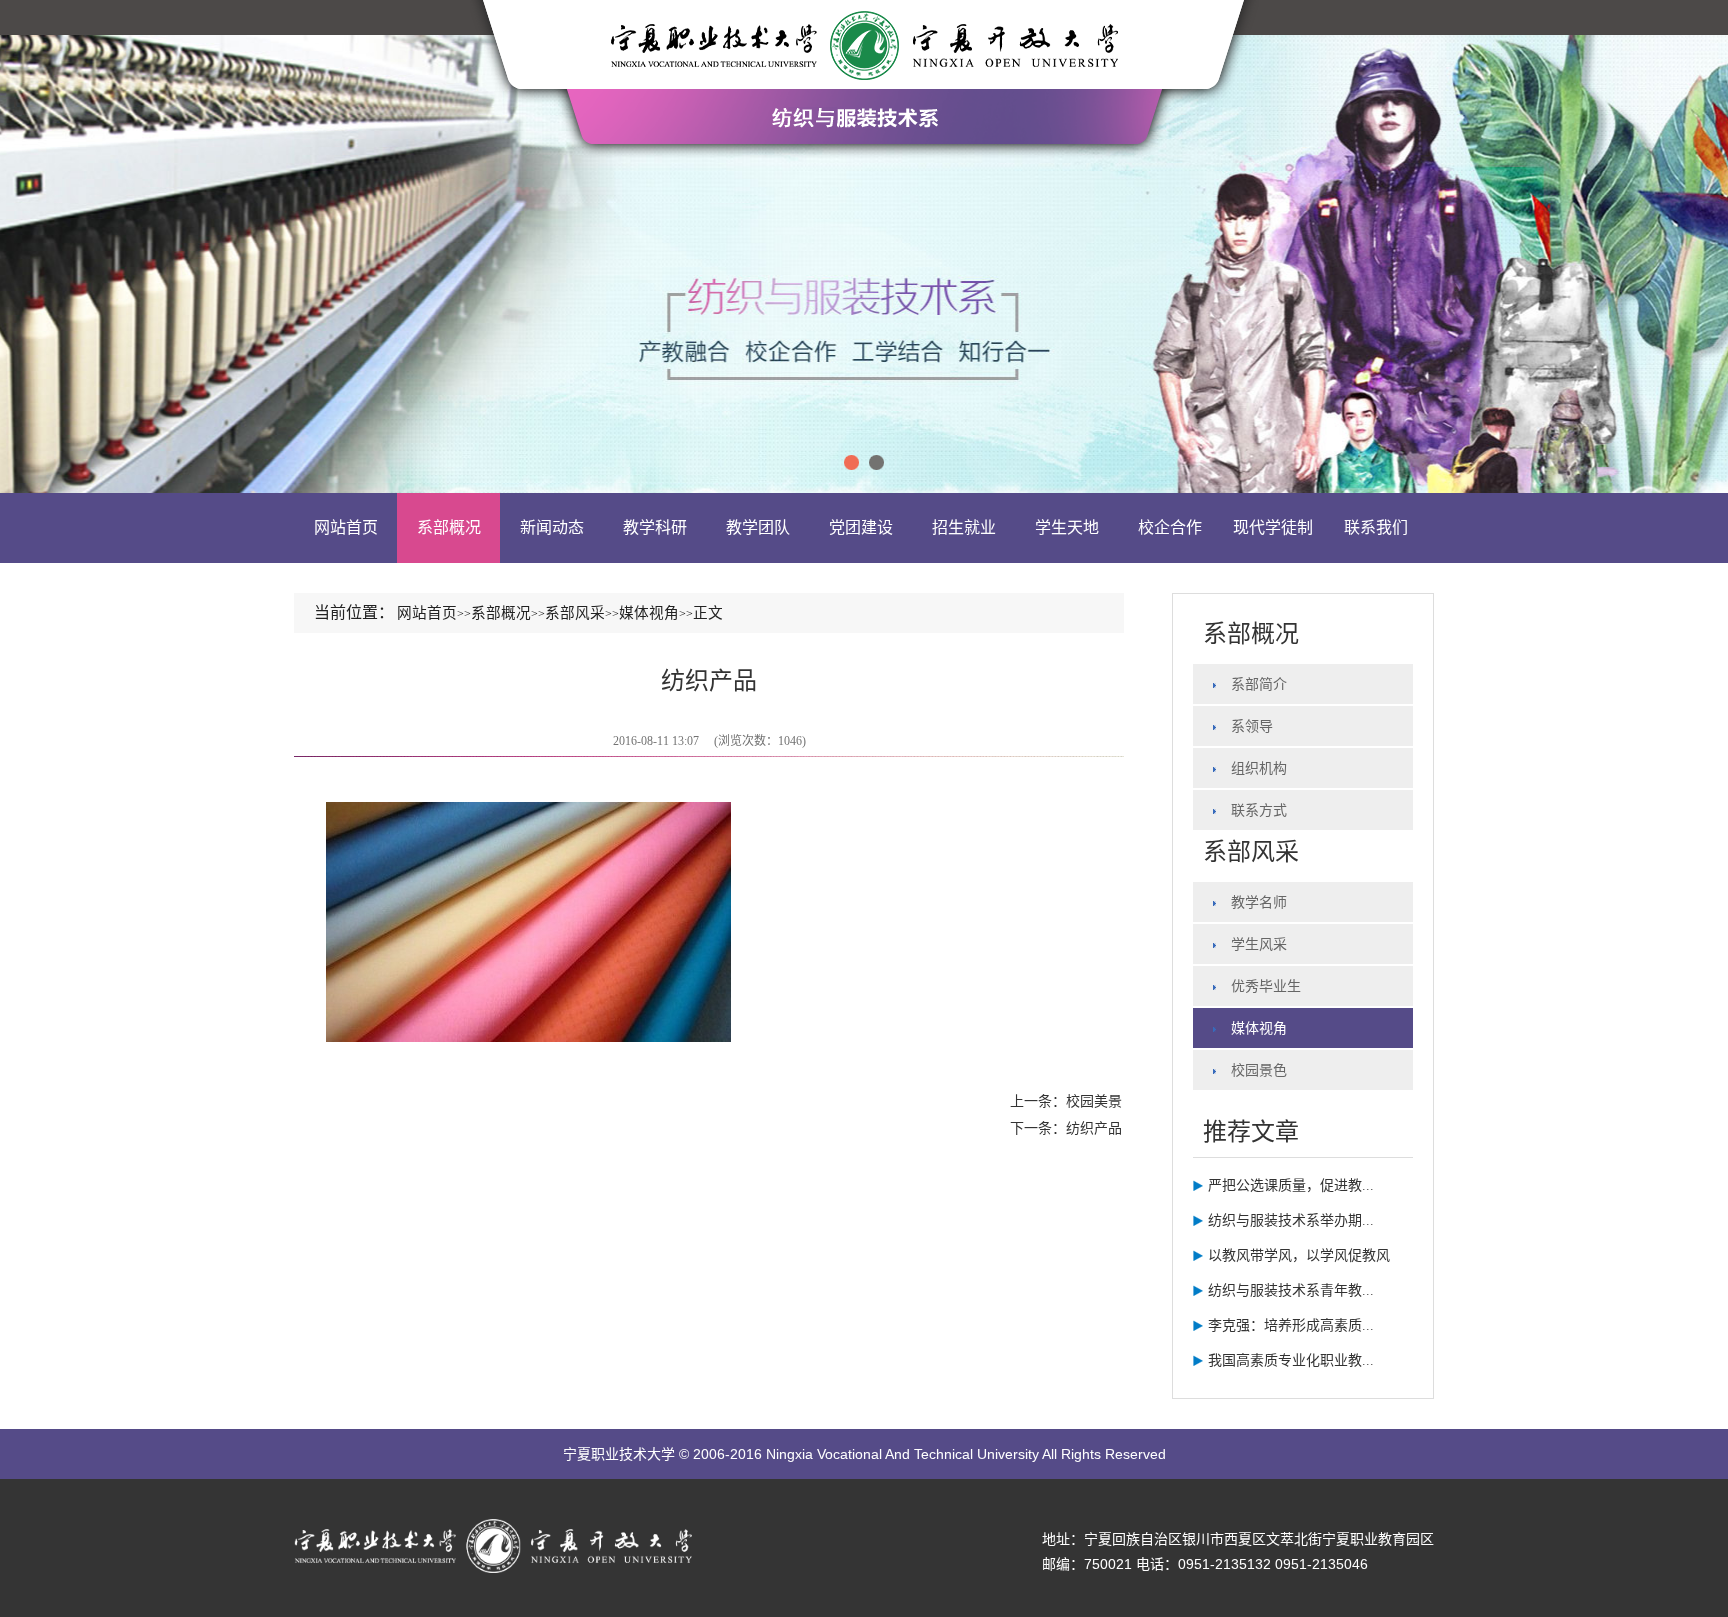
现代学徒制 (1273, 527)
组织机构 (1259, 768)
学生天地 (1067, 527)
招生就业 (964, 527)
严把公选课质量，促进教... (1291, 1185)
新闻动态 (552, 527)
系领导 (1252, 726)
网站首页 (346, 527)
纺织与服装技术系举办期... (1291, 1220)
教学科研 (655, 527)
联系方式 (1259, 810)
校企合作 (1170, 527)
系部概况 (449, 527)
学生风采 (1259, 944)
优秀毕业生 (1266, 986)
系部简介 (1259, 684)
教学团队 (758, 527)
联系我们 (1376, 527)
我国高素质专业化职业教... (1291, 1360)
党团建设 (861, 527)
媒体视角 (1259, 1028)
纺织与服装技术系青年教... (1291, 1290)
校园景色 (1259, 1070)
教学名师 (1259, 902)
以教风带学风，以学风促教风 (1299, 1255)
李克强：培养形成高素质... (1291, 1325)
